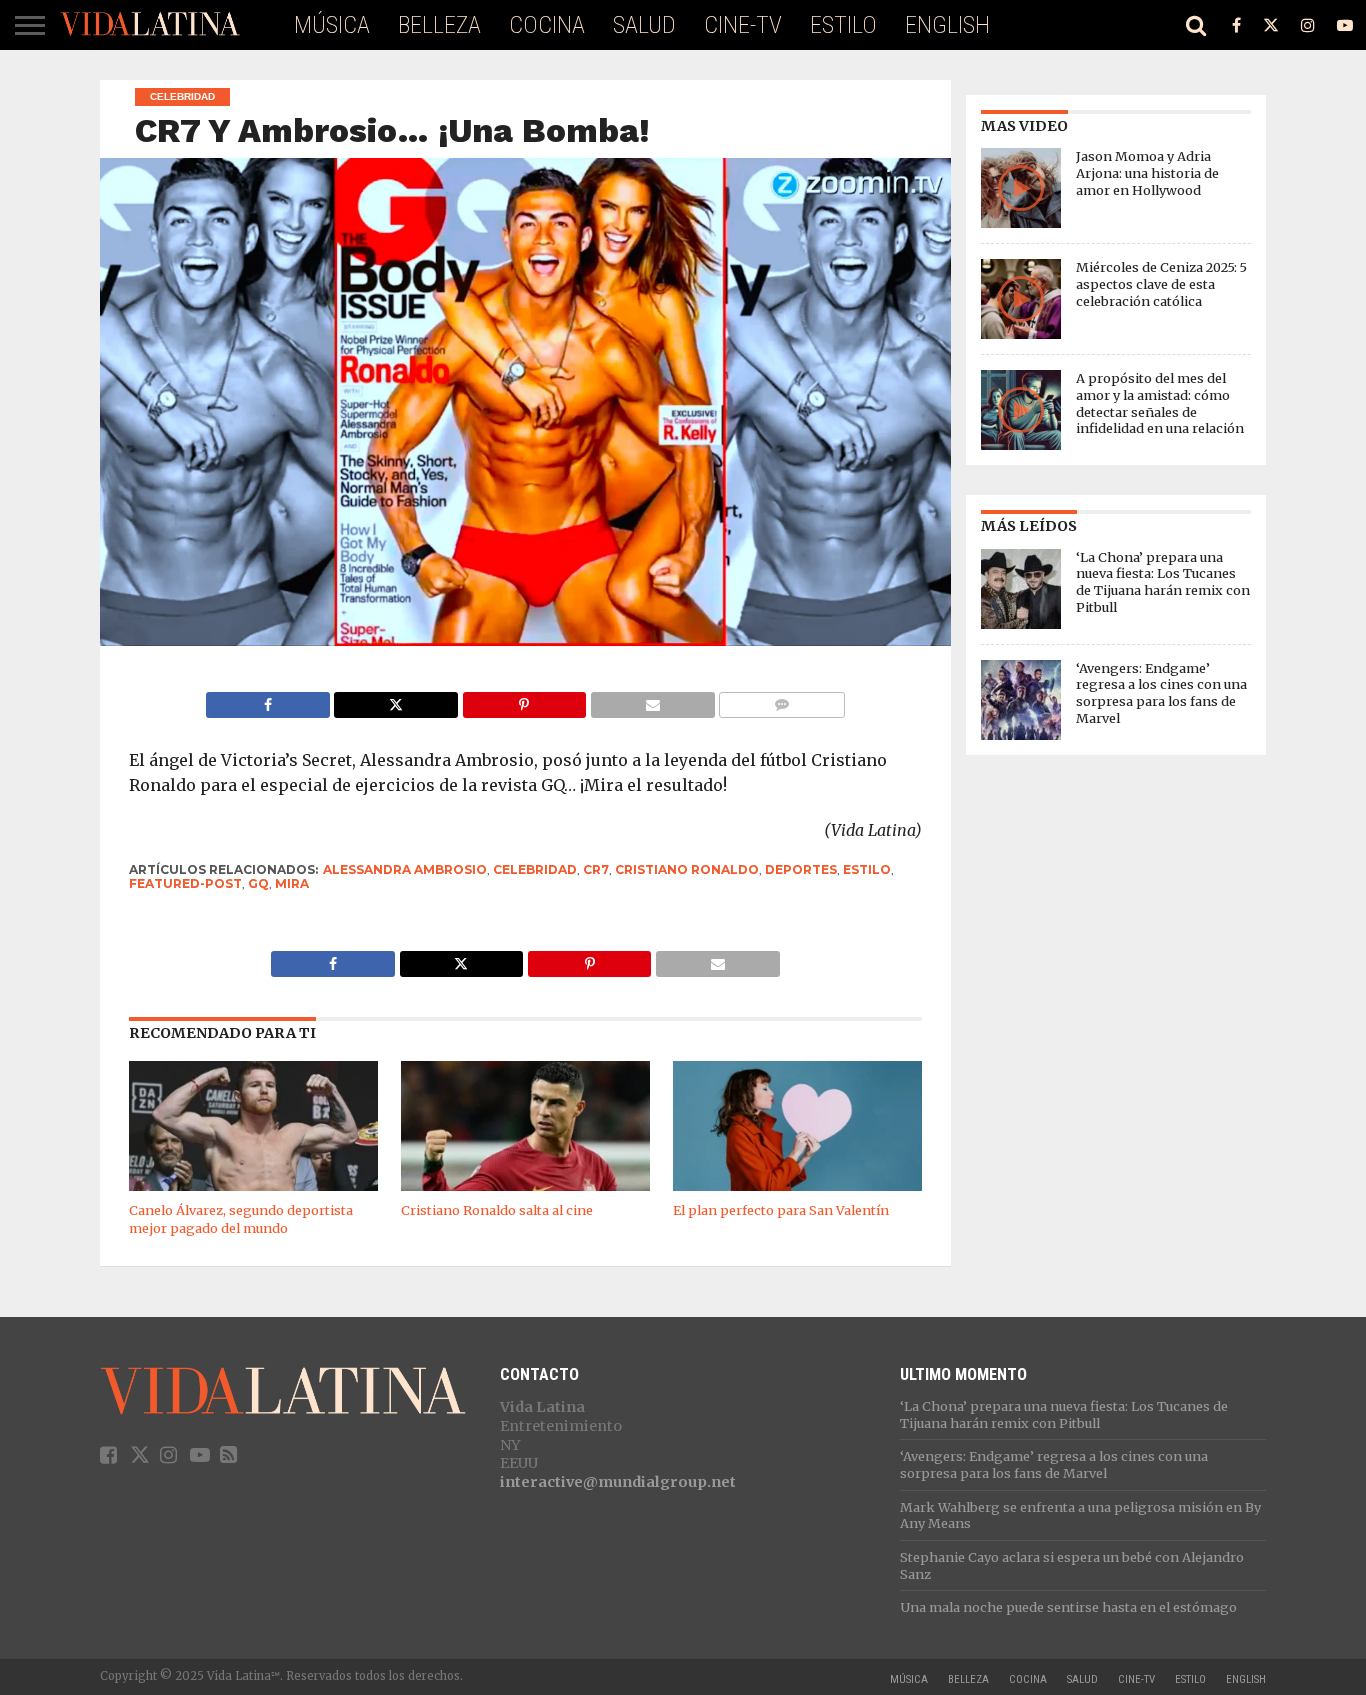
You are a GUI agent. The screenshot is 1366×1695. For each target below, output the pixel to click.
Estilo (843, 25)
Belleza (439, 25)
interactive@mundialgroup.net (618, 1482)
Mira (292, 883)
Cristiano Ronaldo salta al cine (497, 1210)
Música (332, 25)
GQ (258, 883)
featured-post (185, 883)
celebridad (535, 869)
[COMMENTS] (782, 700)
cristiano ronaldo (687, 869)
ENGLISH (947, 25)
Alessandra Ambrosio (405, 869)
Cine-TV (743, 25)
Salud (644, 25)
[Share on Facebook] (268, 700)
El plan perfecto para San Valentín (781, 1210)
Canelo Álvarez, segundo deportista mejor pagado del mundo (241, 1219)
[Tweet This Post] (396, 700)
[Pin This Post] (524, 700)
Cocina (547, 25)
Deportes (801, 869)
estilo (867, 869)
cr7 (596, 869)
